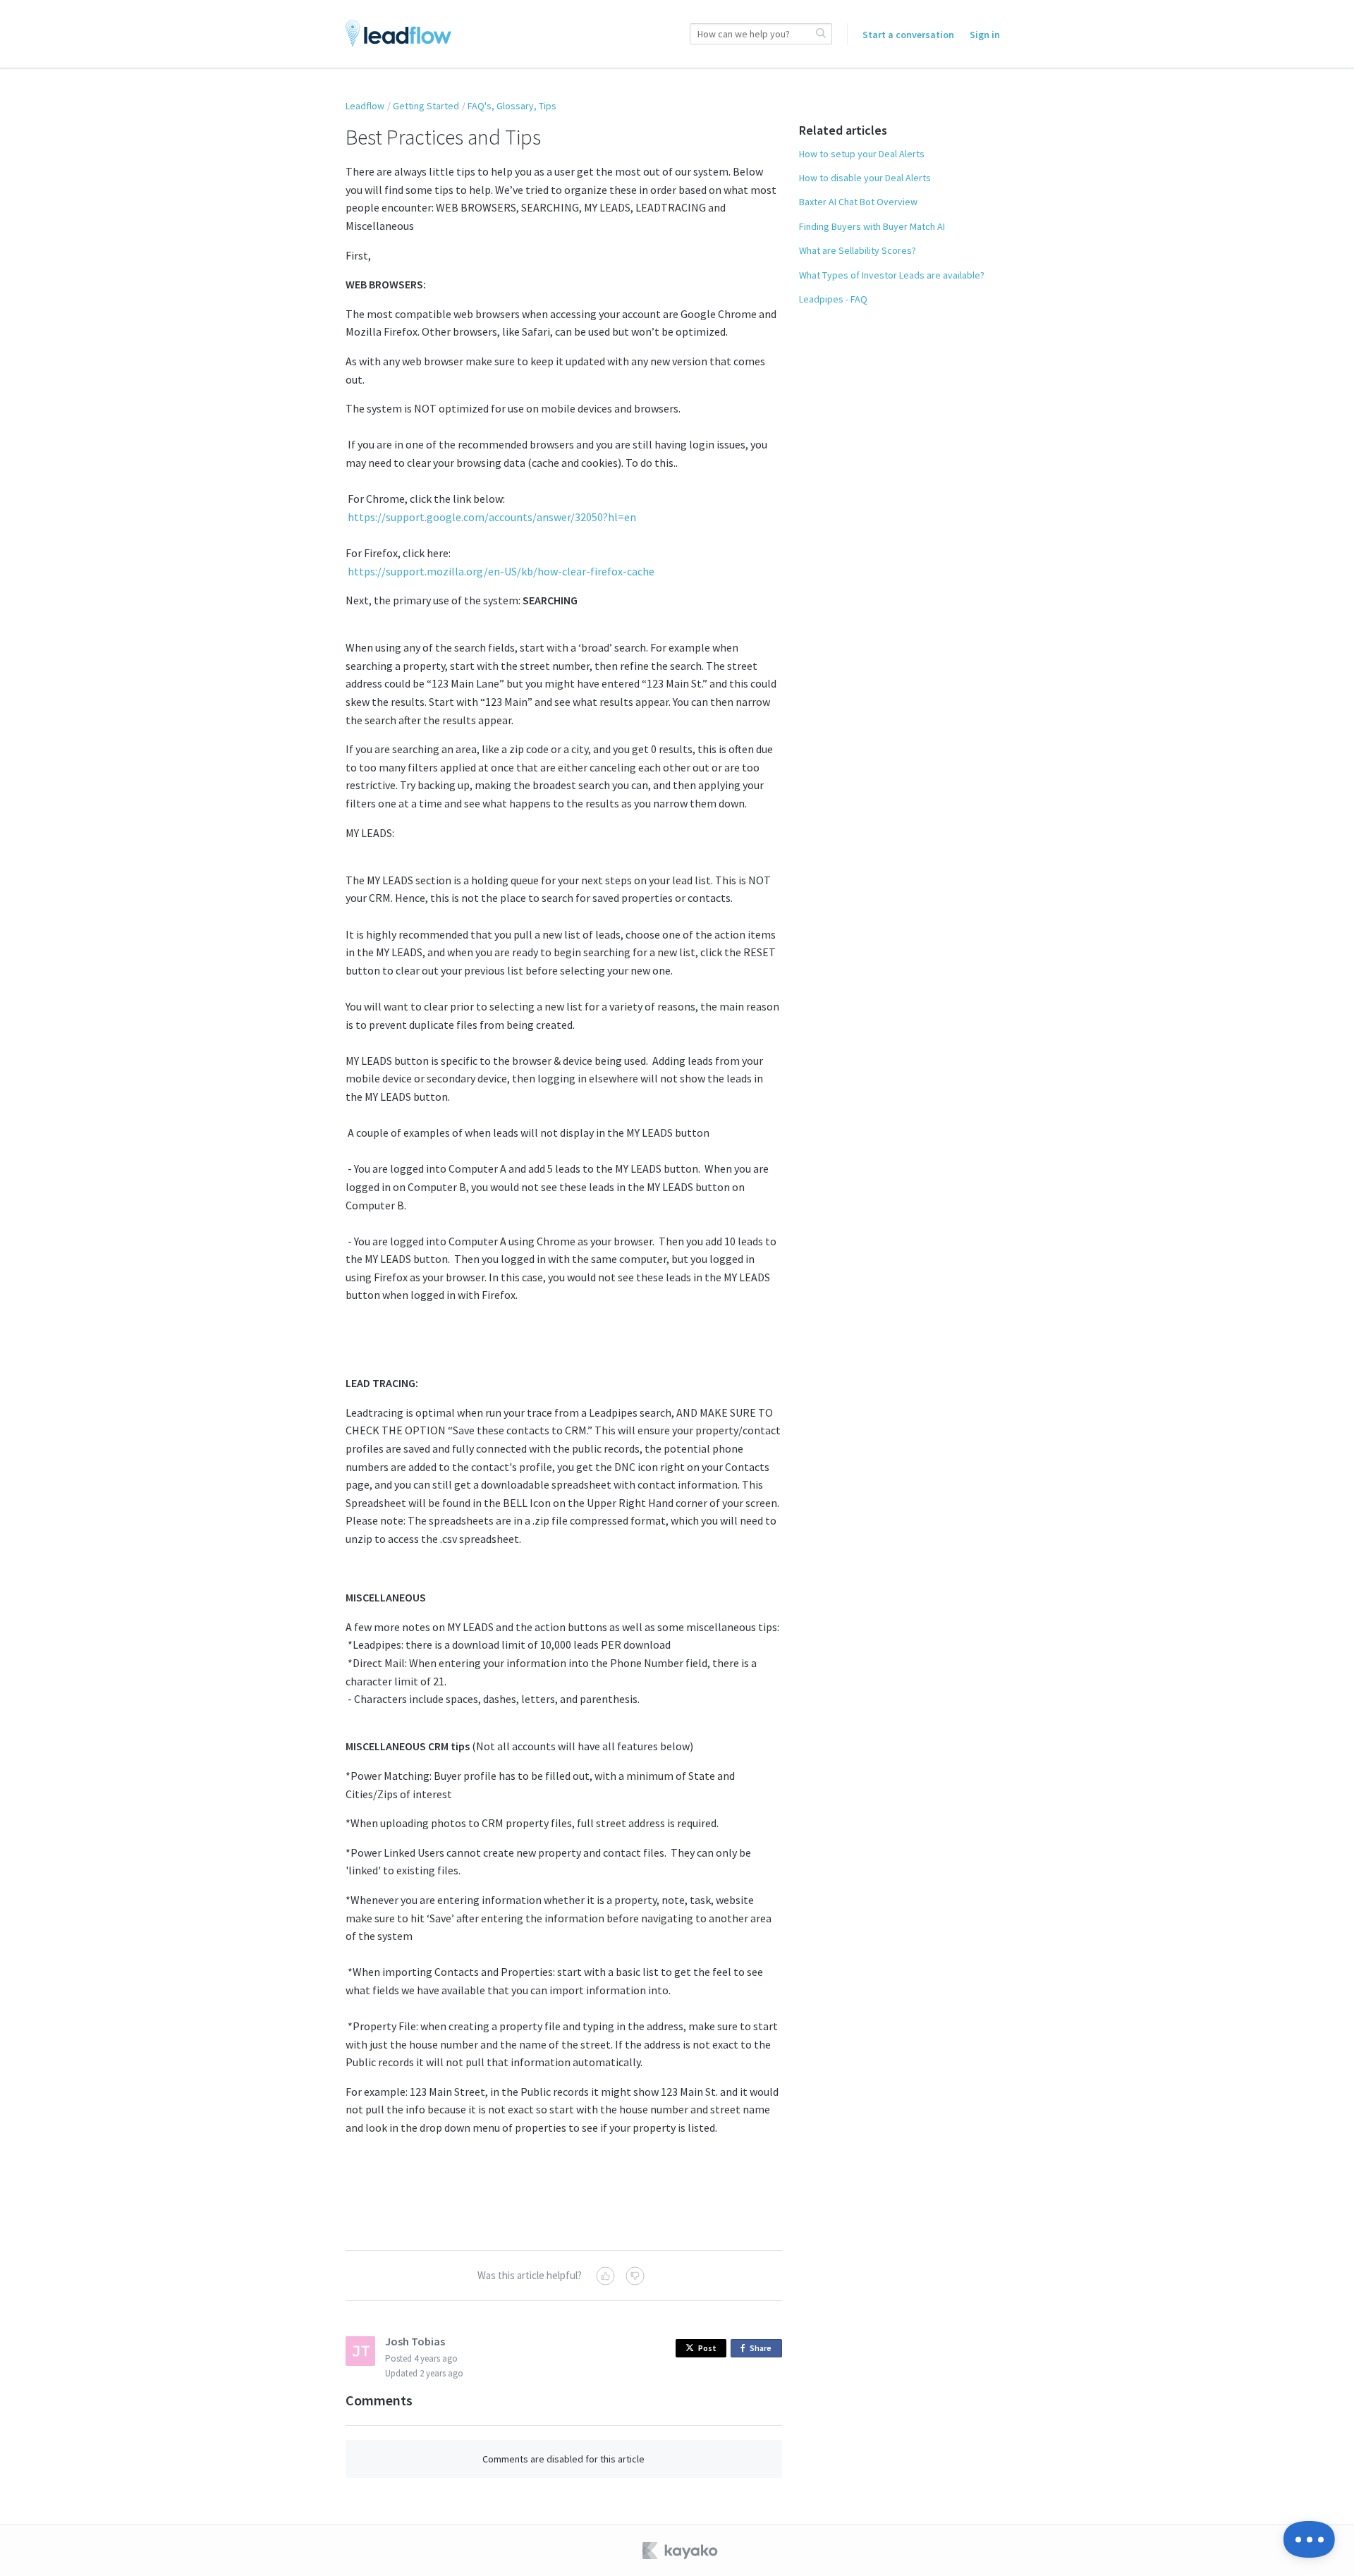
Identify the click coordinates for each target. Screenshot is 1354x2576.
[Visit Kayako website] (681, 2551)
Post (707, 2348)
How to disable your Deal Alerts (865, 178)
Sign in (985, 35)
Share (763, 2350)
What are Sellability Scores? (858, 250)
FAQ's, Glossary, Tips (512, 106)
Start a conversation (908, 35)
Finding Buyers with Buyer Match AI (872, 226)
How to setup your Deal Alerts (862, 154)
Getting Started (426, 106)
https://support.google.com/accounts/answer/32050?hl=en (491, 517)
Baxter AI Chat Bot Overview (858, 202)
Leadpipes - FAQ (833, 299)
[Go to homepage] (398, 34)
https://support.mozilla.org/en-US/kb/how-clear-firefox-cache (500, 571)
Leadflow (365, 106)
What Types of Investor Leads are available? (892, 275)
